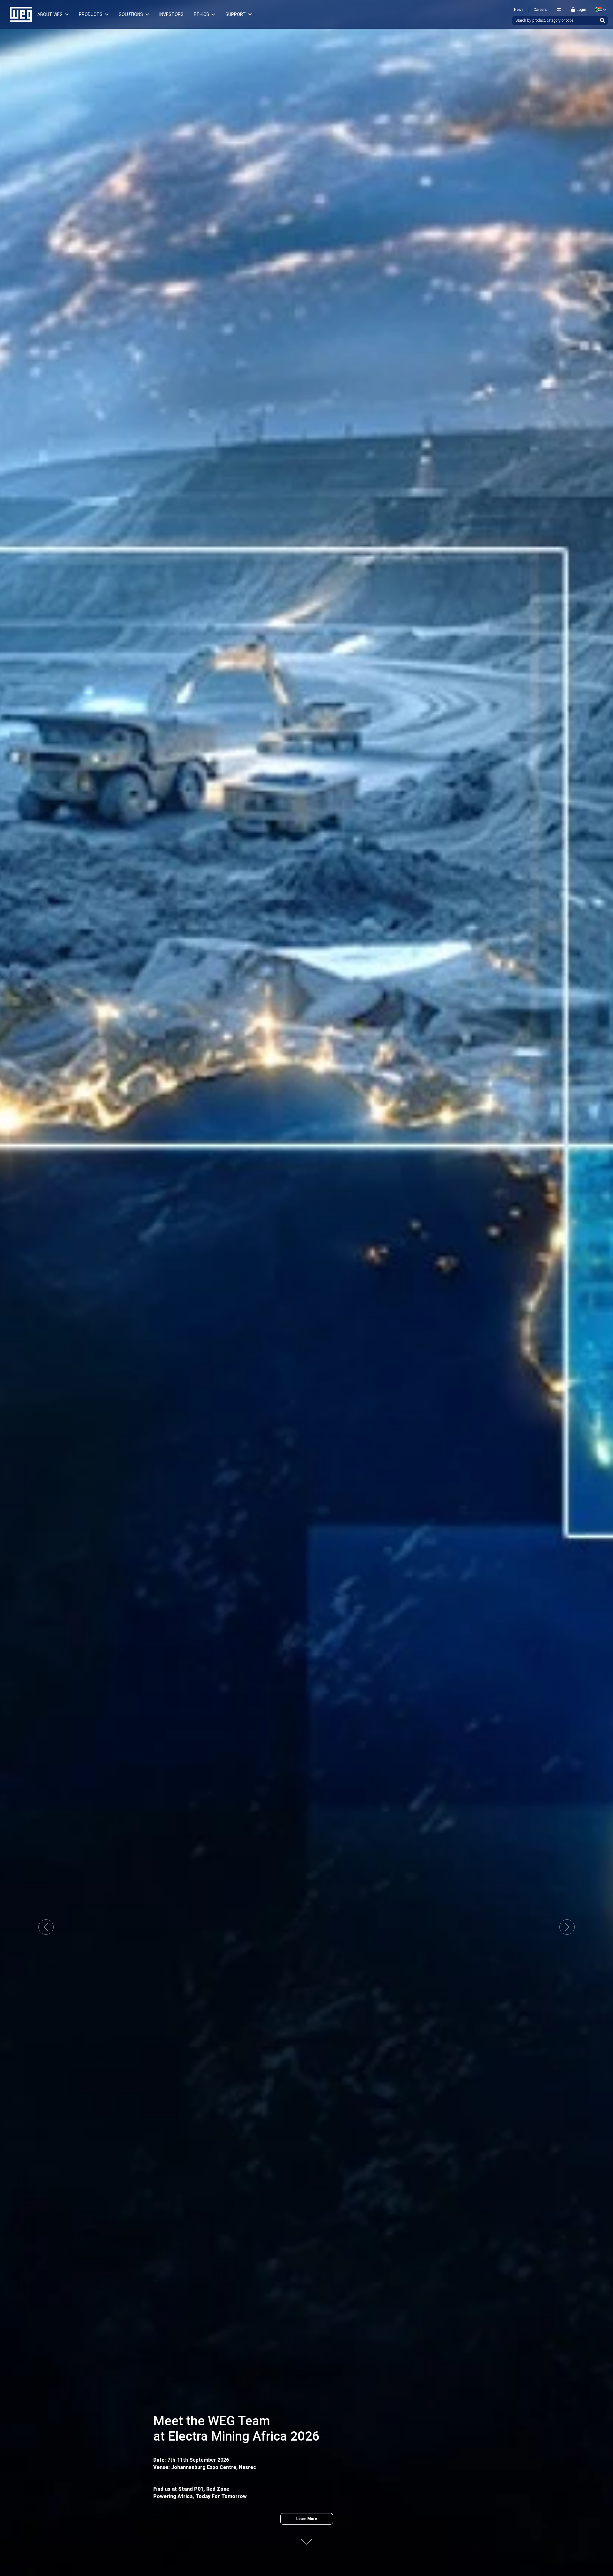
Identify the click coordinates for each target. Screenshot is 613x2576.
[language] (599, 10)
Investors (171, 14)
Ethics (201, 14)
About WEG (50, 14)
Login (581, 10)
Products (91, 14)
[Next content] (306, 2538)
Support (236, 14)
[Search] (602, 20)
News (519, 10)
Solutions (131, 14)
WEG (19, 14)
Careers (540, 10)
